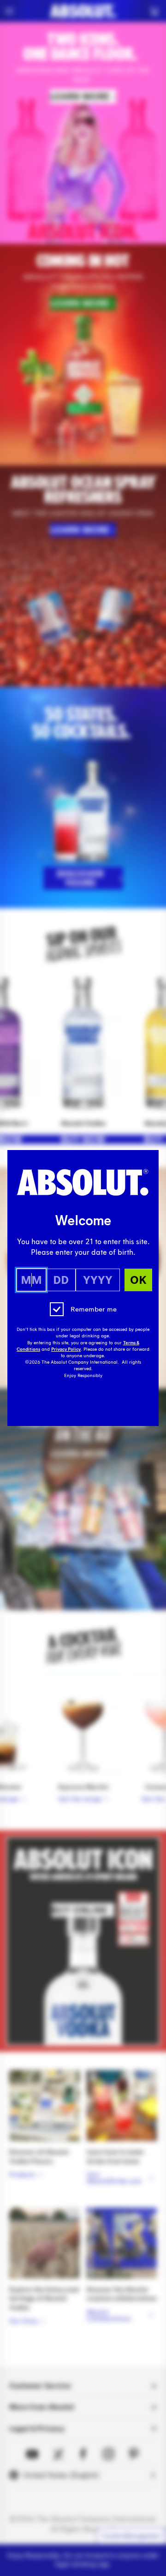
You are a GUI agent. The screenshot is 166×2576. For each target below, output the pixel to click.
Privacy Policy (66, 1349)
